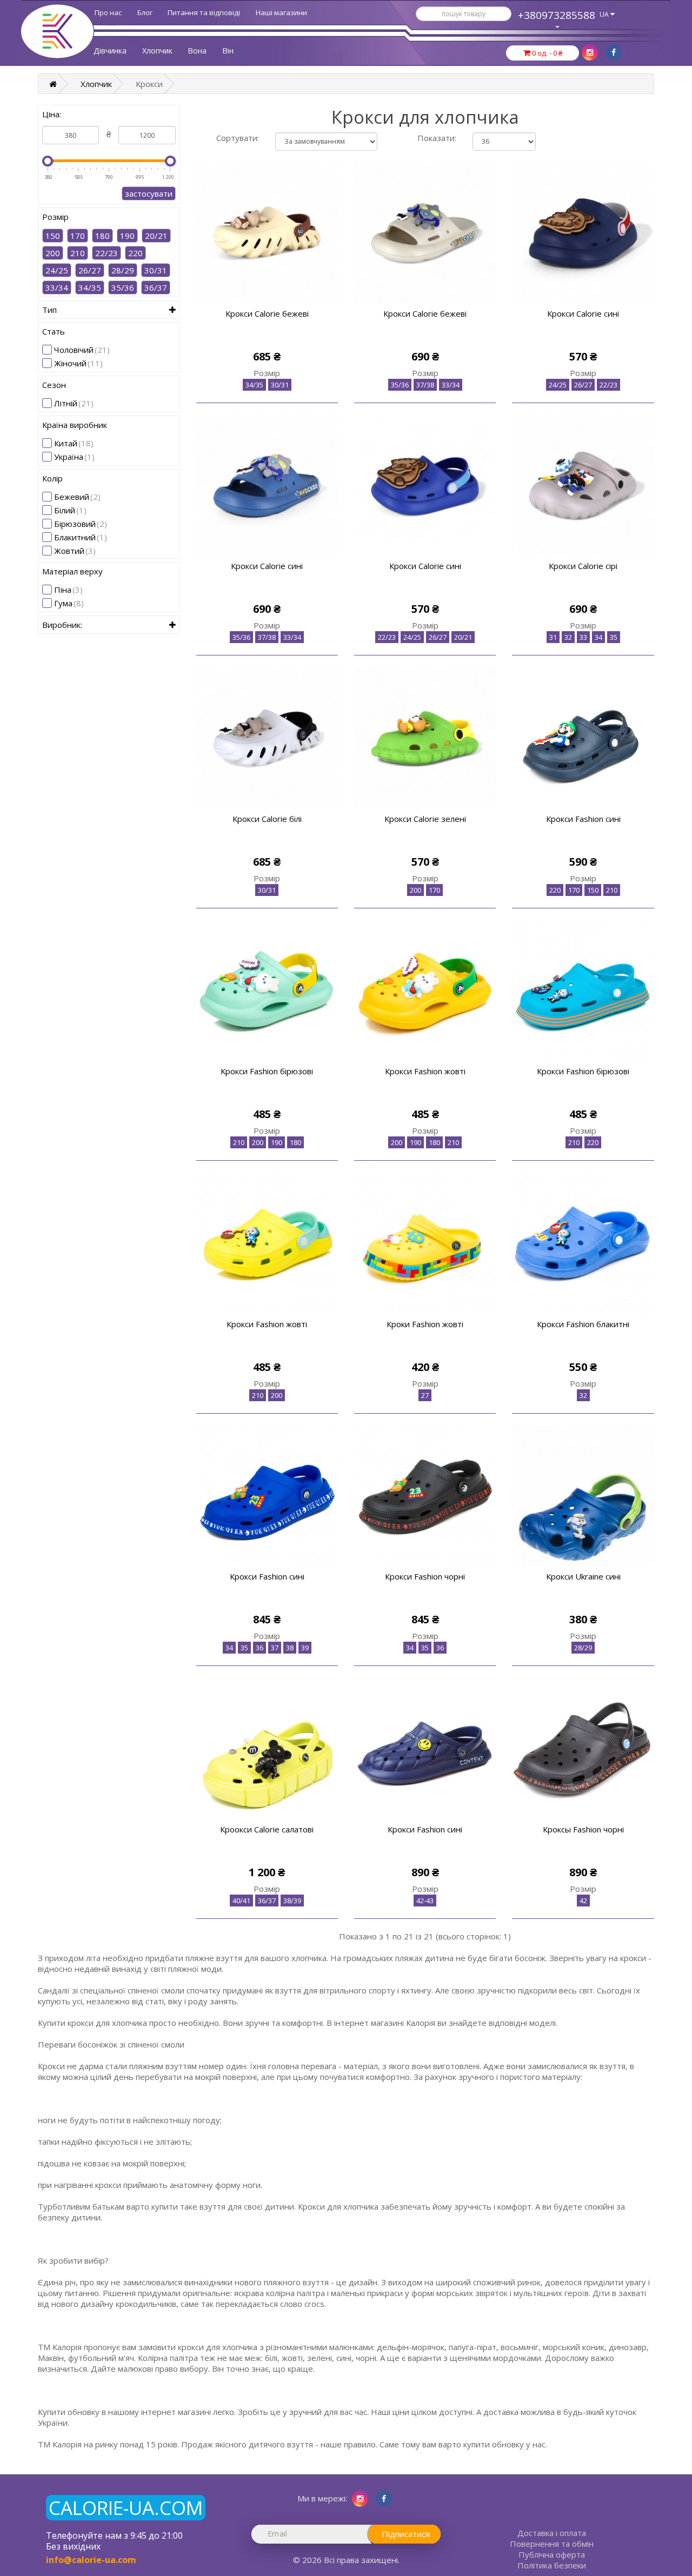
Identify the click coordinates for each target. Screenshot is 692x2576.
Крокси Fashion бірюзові (267, 1071)
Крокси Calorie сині (583, 313)
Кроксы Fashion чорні (583, 1829)
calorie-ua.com (126, 2508)
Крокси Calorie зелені (425, 819)
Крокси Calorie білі (267, 819)
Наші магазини (281, 12)
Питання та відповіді (204, 12)
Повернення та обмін (552, 2544)
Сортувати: (238, 138)
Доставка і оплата (552, 2533)
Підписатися (406, 2534)
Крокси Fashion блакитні (583, 1324)
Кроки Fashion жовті (425, 1324)
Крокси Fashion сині (583, 819)
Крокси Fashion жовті (425, 1071)
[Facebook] (614, 52)
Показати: (437, 138)
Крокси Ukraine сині (583, 1576)
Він (228, 51)
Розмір (267, 373)
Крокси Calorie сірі (583, 566)
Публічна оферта (552, 2554)
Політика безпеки (552, 2565)
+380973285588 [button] (557, 15)
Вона (197, 51)
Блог (145, 12)
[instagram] (590, 52)
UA (605, 14)
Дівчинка (110, 51)
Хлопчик (157, 51)
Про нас (108, 12)
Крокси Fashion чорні (425, 1576)
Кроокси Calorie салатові (267, 1829)
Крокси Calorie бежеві (267, 313)
